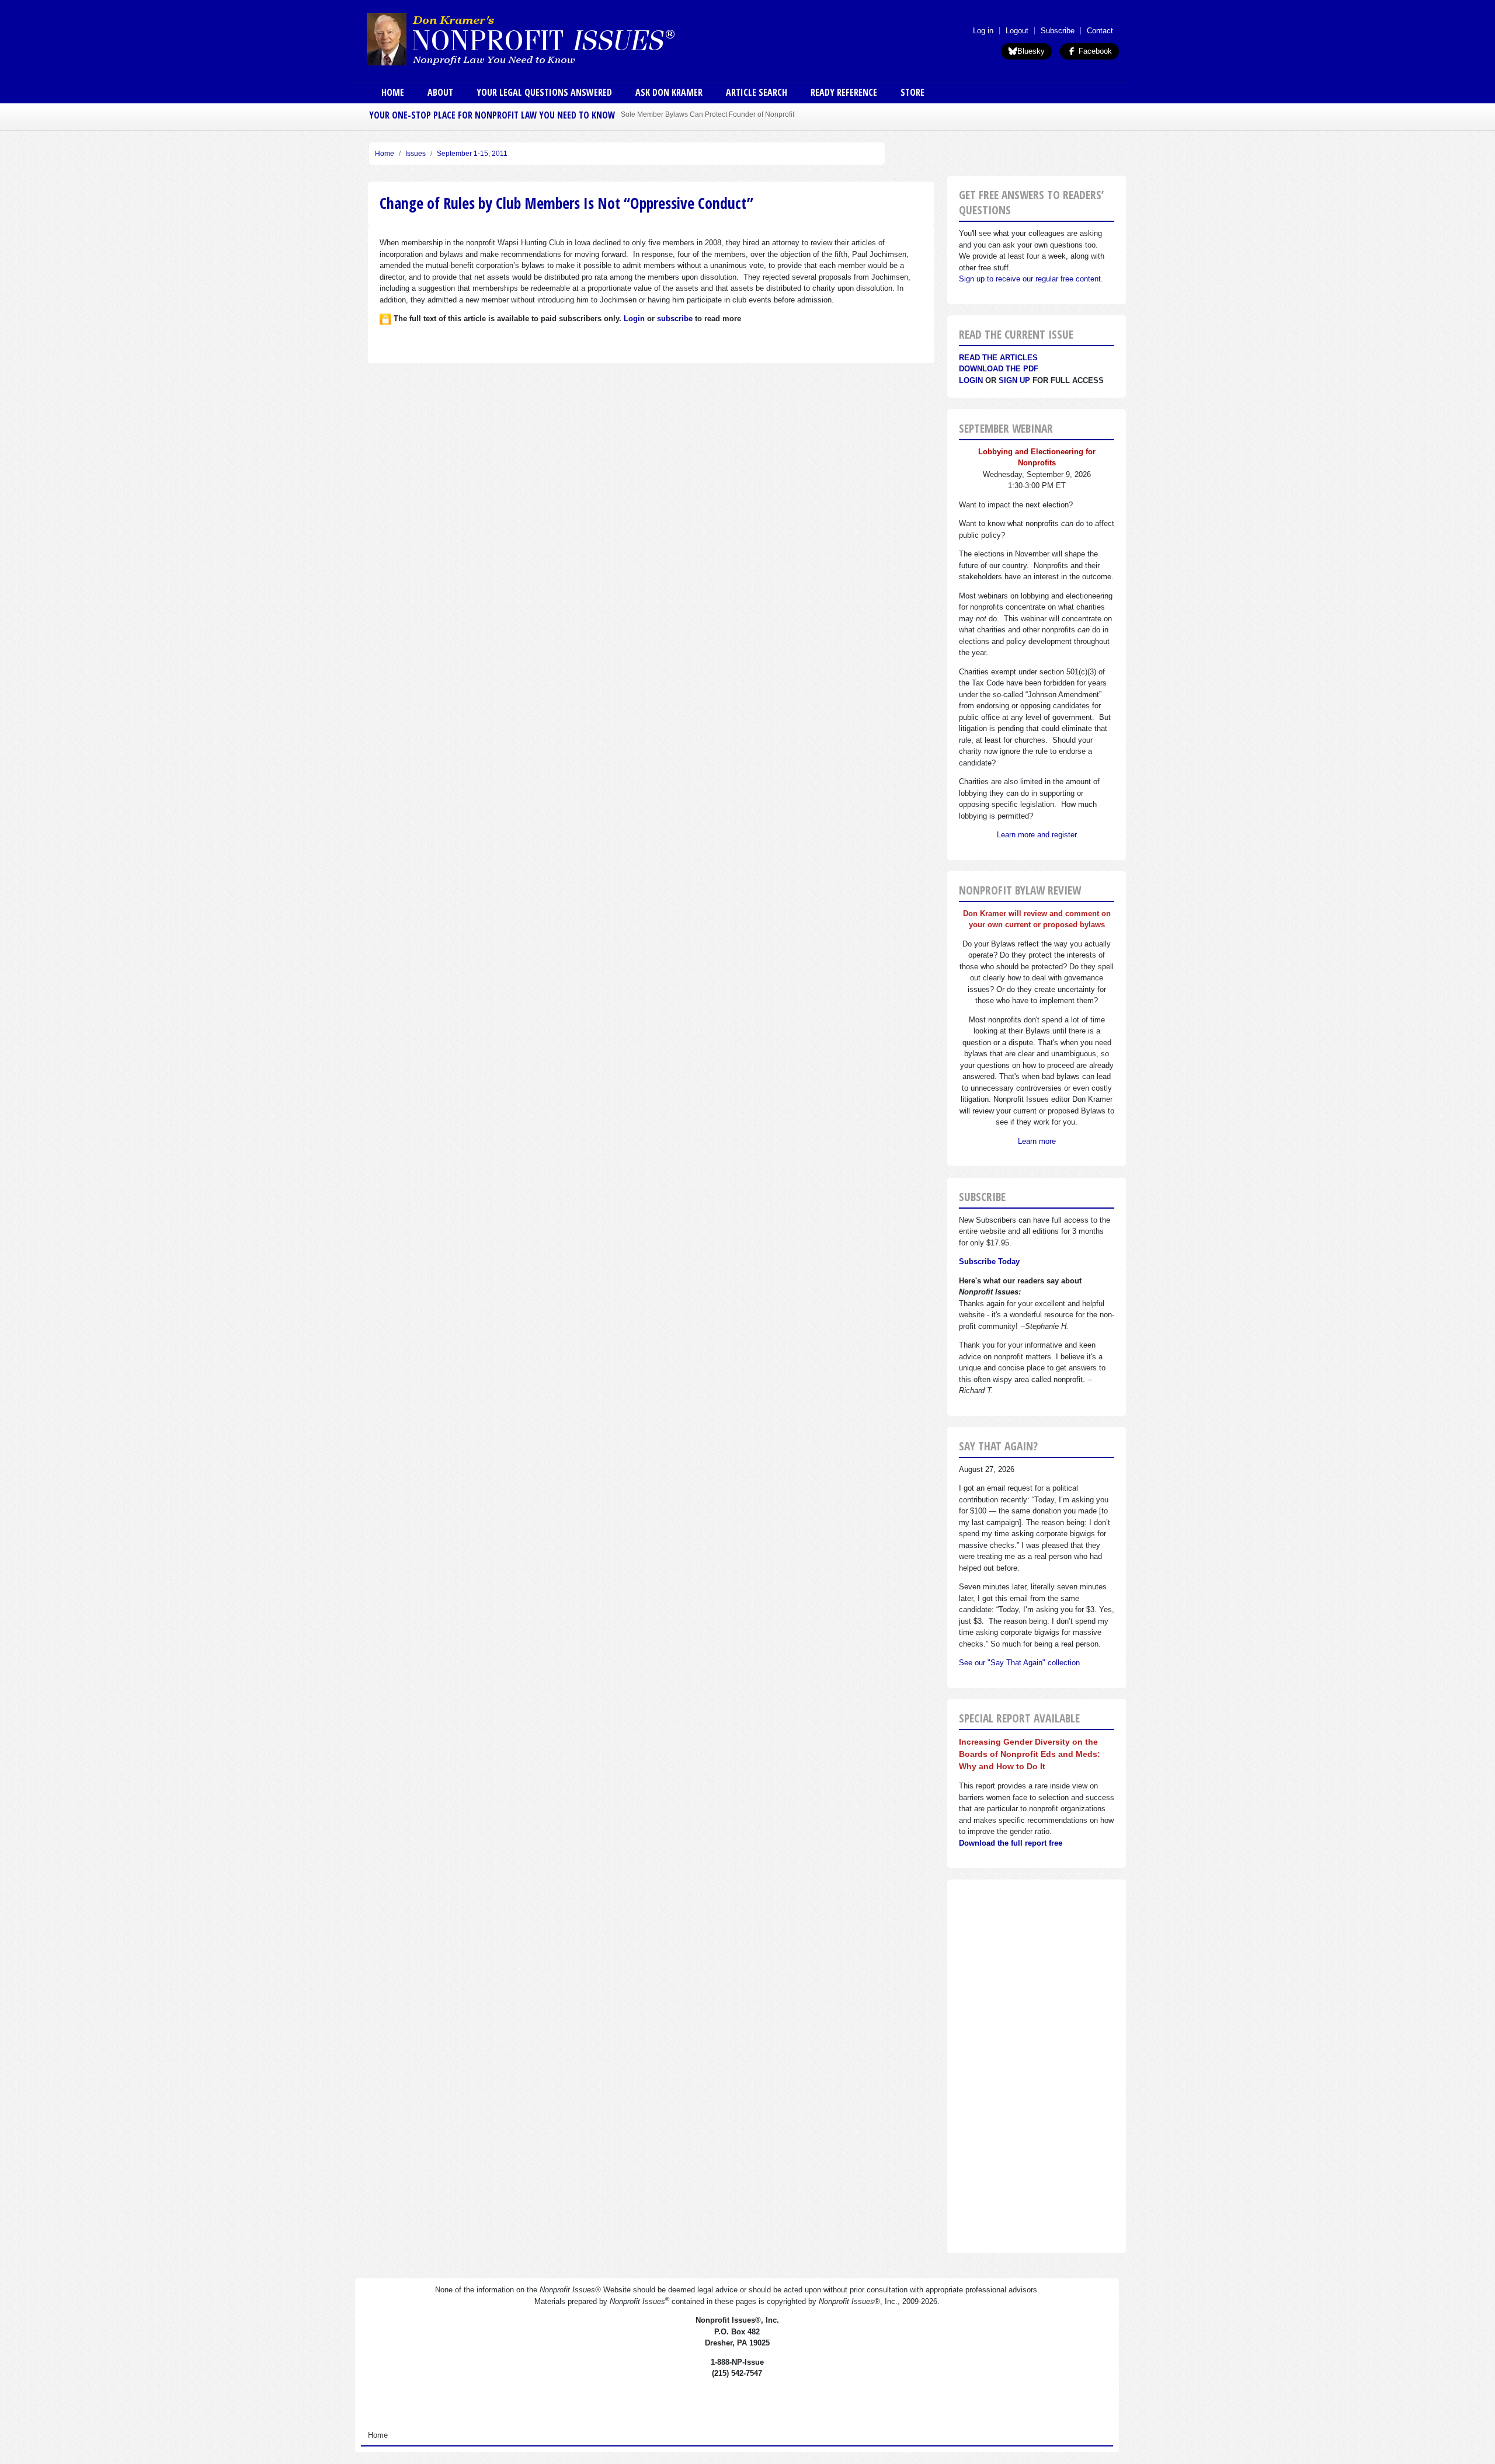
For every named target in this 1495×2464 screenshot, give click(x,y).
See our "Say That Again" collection (1019, 1663)
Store (912, 92)
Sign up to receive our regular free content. (1031, 279)
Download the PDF (999, 369)
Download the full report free (1011, 1843)
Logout (1017, 31)
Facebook (1094, 51)
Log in (983, 31)
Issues (416, 154)
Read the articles (998, 358)
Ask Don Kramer (669, 92)
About (440, 92)
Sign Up (1014, 380)
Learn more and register (1037, 835)
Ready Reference (844, 92)
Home (393, 92)
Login (971, 380)
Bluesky (1031, 51)
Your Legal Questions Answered (544, 92)
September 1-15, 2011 (472, 154)
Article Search (757, 92)
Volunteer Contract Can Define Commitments (692, 114)
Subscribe (1058, 31)
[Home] (554, 39)
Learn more (1037, 1141)
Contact (1100, 31)
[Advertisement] (1037, 2066)
